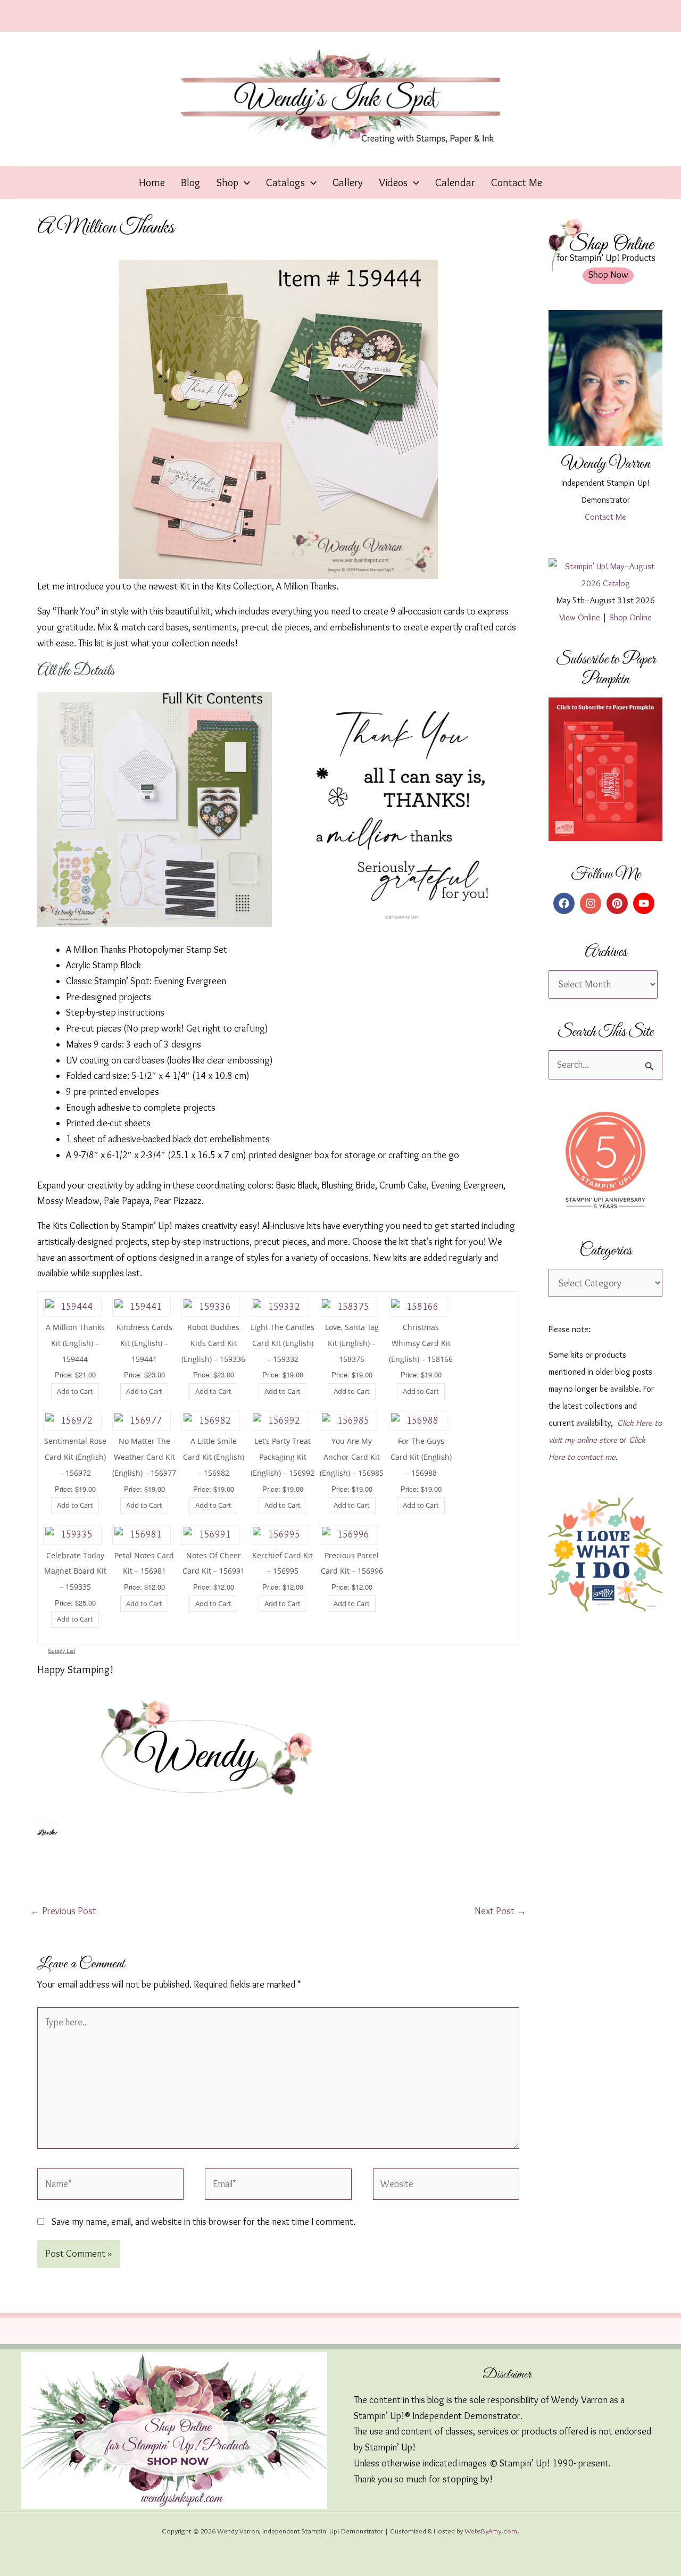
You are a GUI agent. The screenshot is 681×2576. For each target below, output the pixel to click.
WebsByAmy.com (491, 2531)
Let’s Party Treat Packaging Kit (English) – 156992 (283, 1457)
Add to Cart (75, 1391)
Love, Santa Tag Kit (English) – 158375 (352, 1343)
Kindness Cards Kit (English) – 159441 (144, 1343)
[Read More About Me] (605, 378)
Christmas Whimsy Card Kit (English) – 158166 (421, 1343)
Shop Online (630, 617)
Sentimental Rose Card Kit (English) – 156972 (75, 1457)
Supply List (61, 1651)
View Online (580, 617)
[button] (244, 182)
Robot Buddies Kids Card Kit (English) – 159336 (213, 1343)
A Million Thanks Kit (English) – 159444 (75, 1343)
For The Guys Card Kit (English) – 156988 (421, 1457)
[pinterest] (619, 903)
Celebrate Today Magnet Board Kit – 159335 (75, 1571)
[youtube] (645, 903)
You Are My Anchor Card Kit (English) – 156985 (352, 1457)
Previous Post (63, 1911)
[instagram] (592, 903)
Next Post (500, 1911)
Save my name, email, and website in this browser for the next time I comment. (204, 2222)
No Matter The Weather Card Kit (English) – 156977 (144, 1457)
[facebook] (566, 903)
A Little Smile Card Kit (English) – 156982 (214, 1457)
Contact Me (605, 517)
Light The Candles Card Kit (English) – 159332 (283, 1343)
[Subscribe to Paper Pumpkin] (605, 769)
